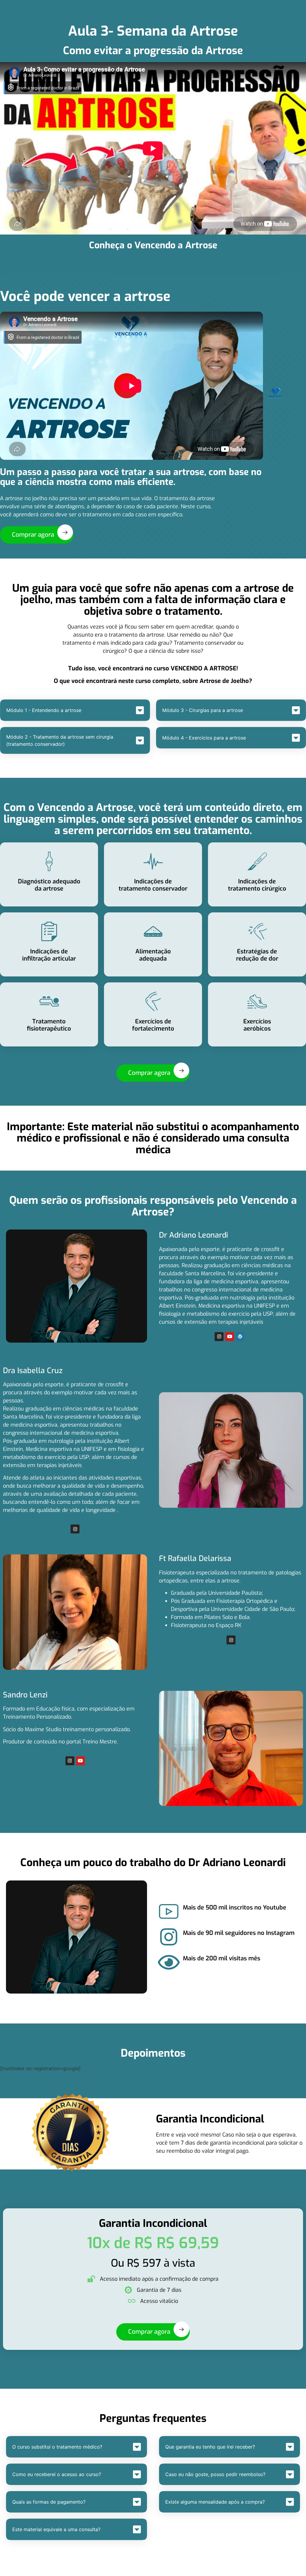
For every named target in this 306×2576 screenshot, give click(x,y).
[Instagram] (219, 1337)
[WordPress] (240, 1337)
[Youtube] (229, 1337)
